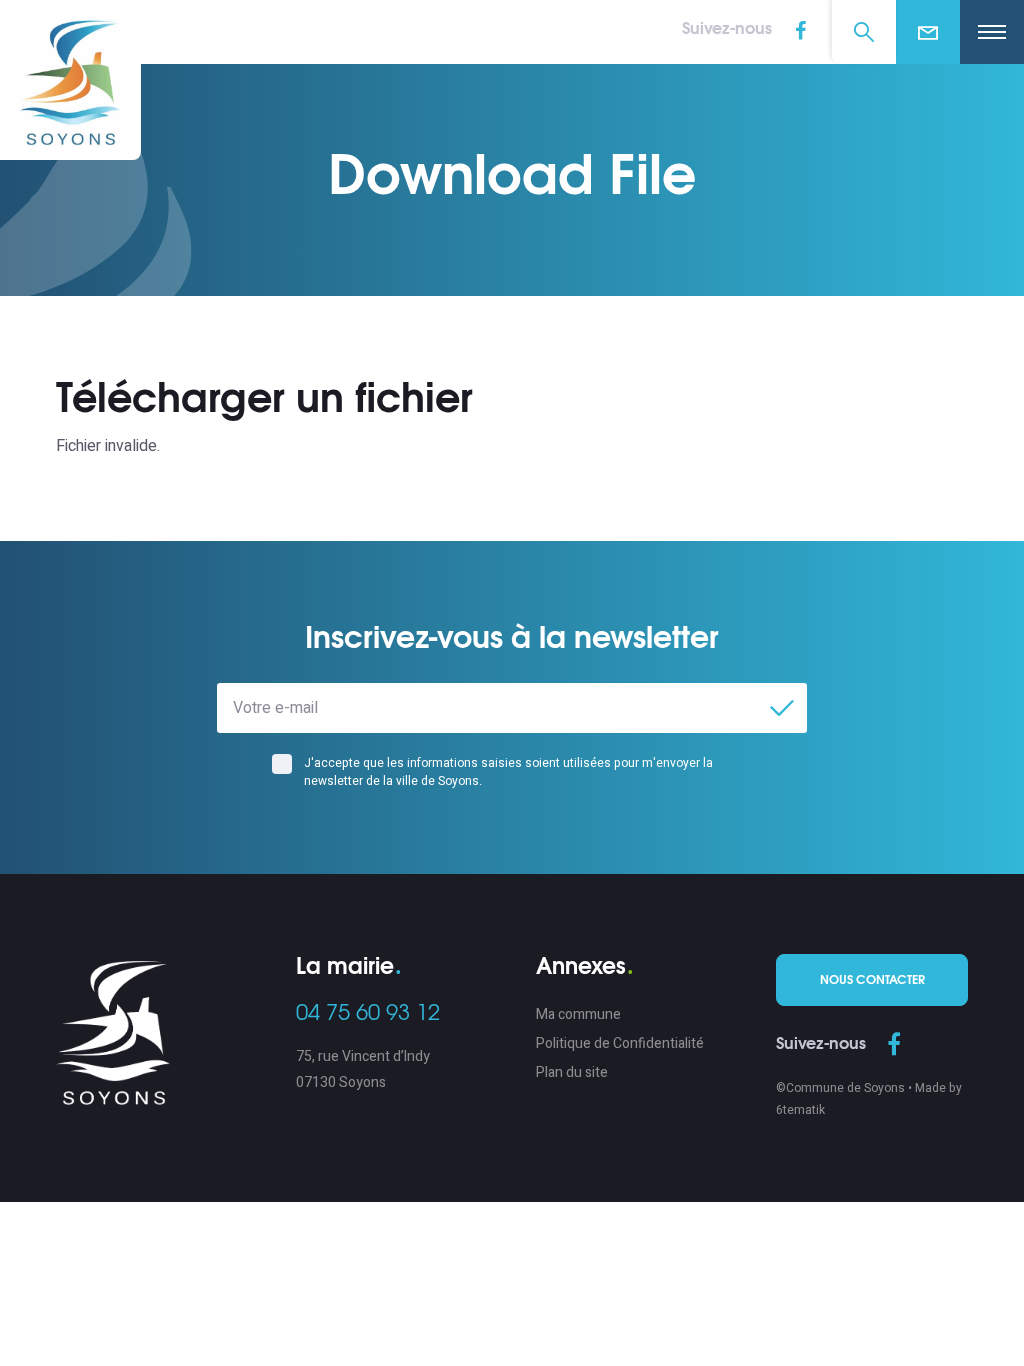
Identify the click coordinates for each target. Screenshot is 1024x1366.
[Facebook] (894, 1046)
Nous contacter (872, 980)
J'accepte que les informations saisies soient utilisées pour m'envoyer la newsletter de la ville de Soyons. (508, 772)
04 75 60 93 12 (368, 1013)
